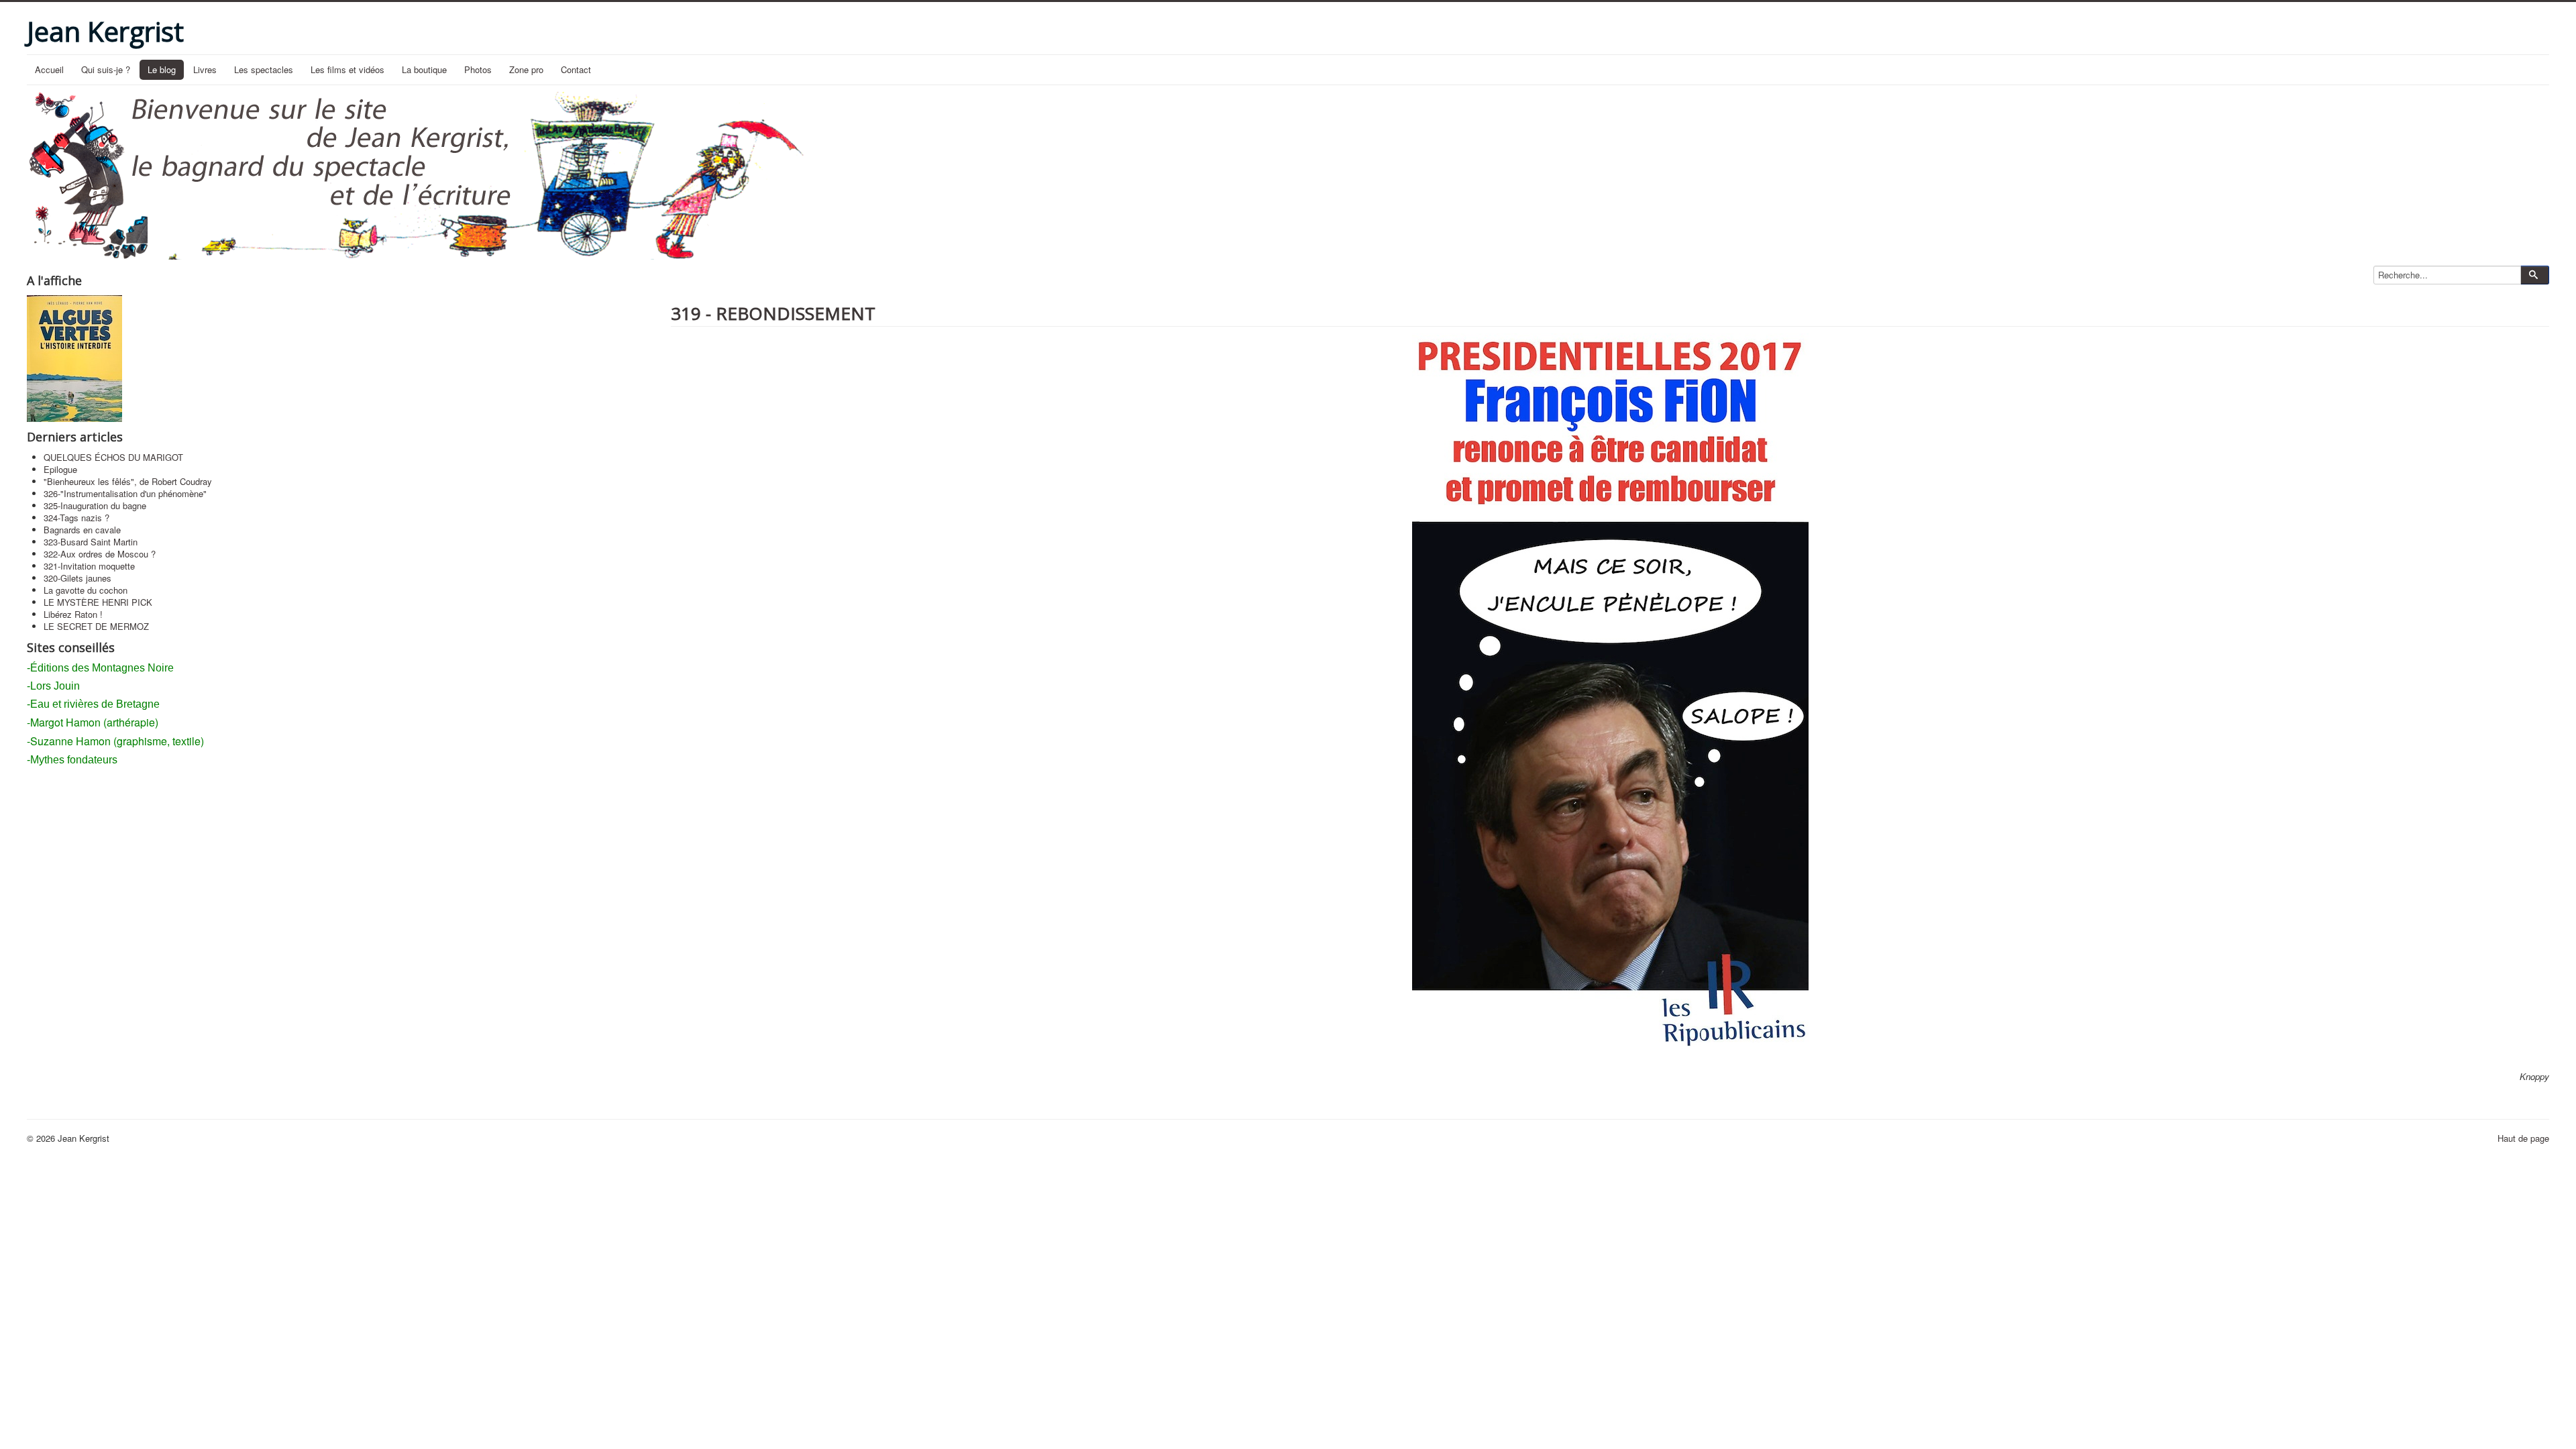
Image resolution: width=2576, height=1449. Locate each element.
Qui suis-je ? (106, 69)
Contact (576, 69)
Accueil (49, 69)
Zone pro (526, 69)
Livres (205, 69)
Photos (478, 69)
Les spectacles (264, 69)
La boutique (424, 69)
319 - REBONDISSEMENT (773, 313)
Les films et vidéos (347, 69)
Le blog (162, 69)
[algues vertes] (74, 357)
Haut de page (2523, 1138)
